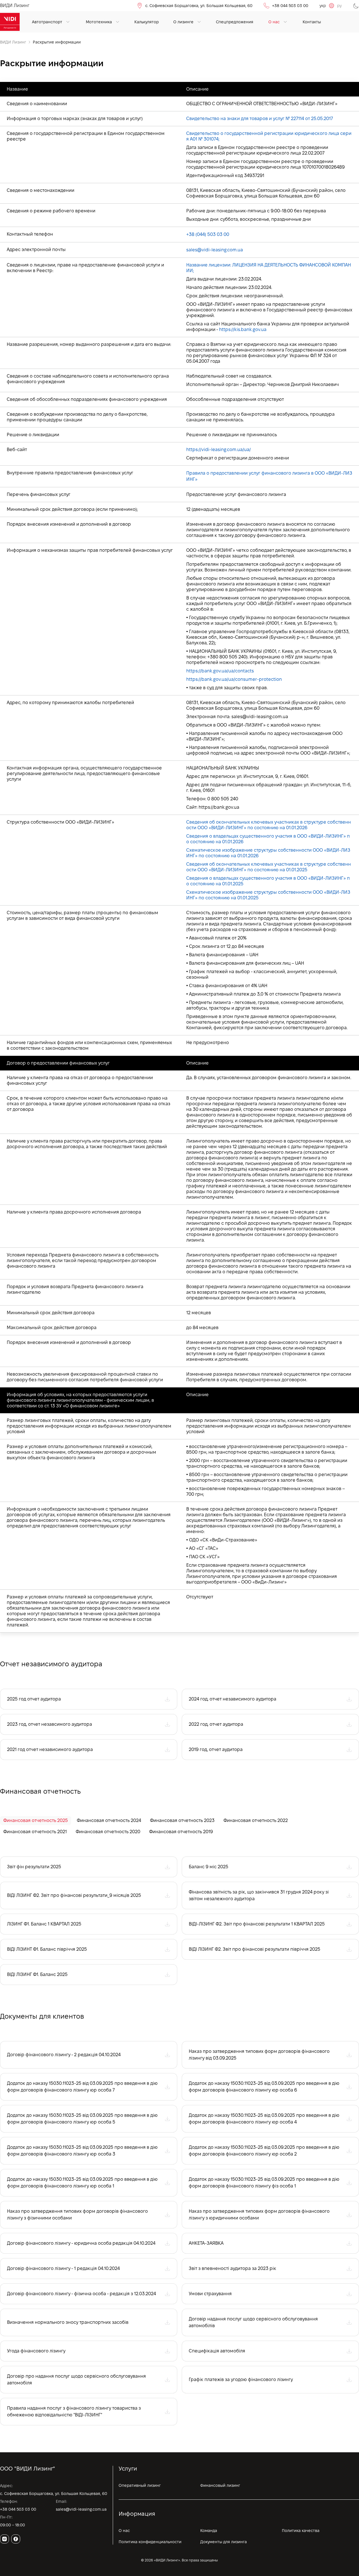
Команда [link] (209, 2531)
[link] (10, 22)
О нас (274, 22)
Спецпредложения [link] (235, 22)
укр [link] (323, 6)
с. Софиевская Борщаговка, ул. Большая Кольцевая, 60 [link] (199, 6)
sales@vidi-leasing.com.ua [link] (81, 2509)
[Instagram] (4, 2539)
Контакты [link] (312, 22)
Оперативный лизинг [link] (140, 2485)
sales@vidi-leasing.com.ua (215, 250)
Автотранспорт (47, 22)
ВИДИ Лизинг (13, 42)
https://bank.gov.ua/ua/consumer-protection (234, 679)
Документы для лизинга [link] (224, 2542)
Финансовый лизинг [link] (220, 2485)
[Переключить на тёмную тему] (356, 6)
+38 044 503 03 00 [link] (290, 6)
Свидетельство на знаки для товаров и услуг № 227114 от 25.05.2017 (260, 119)
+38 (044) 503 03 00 (208, 234)
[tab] (36, 1821)
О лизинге (183, 22)
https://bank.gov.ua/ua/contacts (220, 671)
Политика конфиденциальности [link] (150, 2542)
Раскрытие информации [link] (57, 42)
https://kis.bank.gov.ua (243, 329)
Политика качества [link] (301, 2531)
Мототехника (99, 22)
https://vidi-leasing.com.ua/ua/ (218, 450)
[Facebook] (16, 2539)
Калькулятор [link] (147, 22)
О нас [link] (124, 2531)
